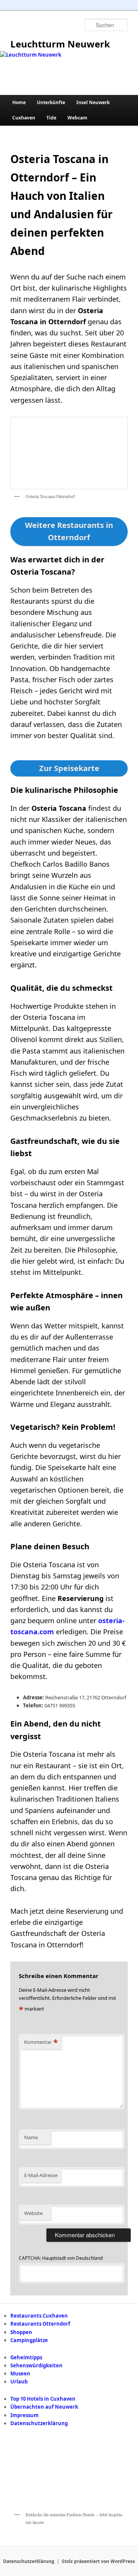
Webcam (77, 118)
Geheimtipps (26, 2357)
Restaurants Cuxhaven (39, 2316)
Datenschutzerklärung (39, 2423)
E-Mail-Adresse (41, 2175)
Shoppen (21, 2332)
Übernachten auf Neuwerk (44, 2407)
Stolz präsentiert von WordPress (98, 2561)
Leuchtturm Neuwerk (60, 44)
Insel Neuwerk (93, 102)
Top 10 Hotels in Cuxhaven (43, 2399)
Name (31, 2137)
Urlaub (19, 2382)
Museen (20, 2373)
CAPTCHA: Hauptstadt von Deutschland (61, 2258)
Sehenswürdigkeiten (36, 2365)
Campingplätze (29, 2340)
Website (33, 2213)
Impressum (25, 2415)
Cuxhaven (24, 118)
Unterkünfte (51, 102)
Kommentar (41, 2042)
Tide (51, 118)
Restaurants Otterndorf (40, 2324)
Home (19, 102)
